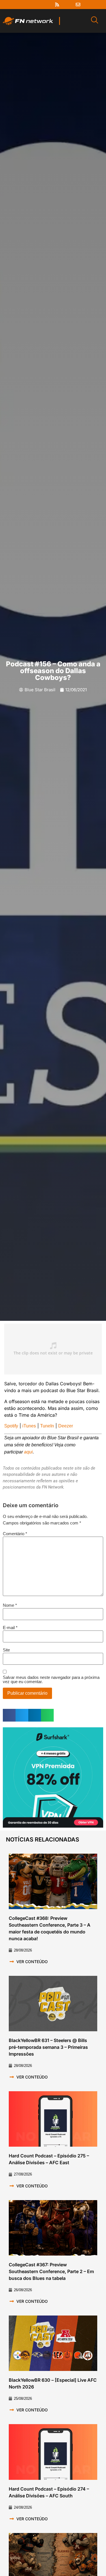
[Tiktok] (68, 5)
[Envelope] (78, 5)
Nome (10, 1605)
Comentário (15, 1534)
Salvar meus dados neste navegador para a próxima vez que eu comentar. (51, 1679)
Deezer (66, 1426)
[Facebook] (26, 5)
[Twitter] (36, 5)
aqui (28, 1452)
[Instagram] (47, 5)
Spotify (11, 1426)
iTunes (29, 1426)
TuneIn (47, 1426)
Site (6, 1650)
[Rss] (57, 5)
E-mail (10, 1628)
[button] (9, 1715)
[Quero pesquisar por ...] (95, 21)
